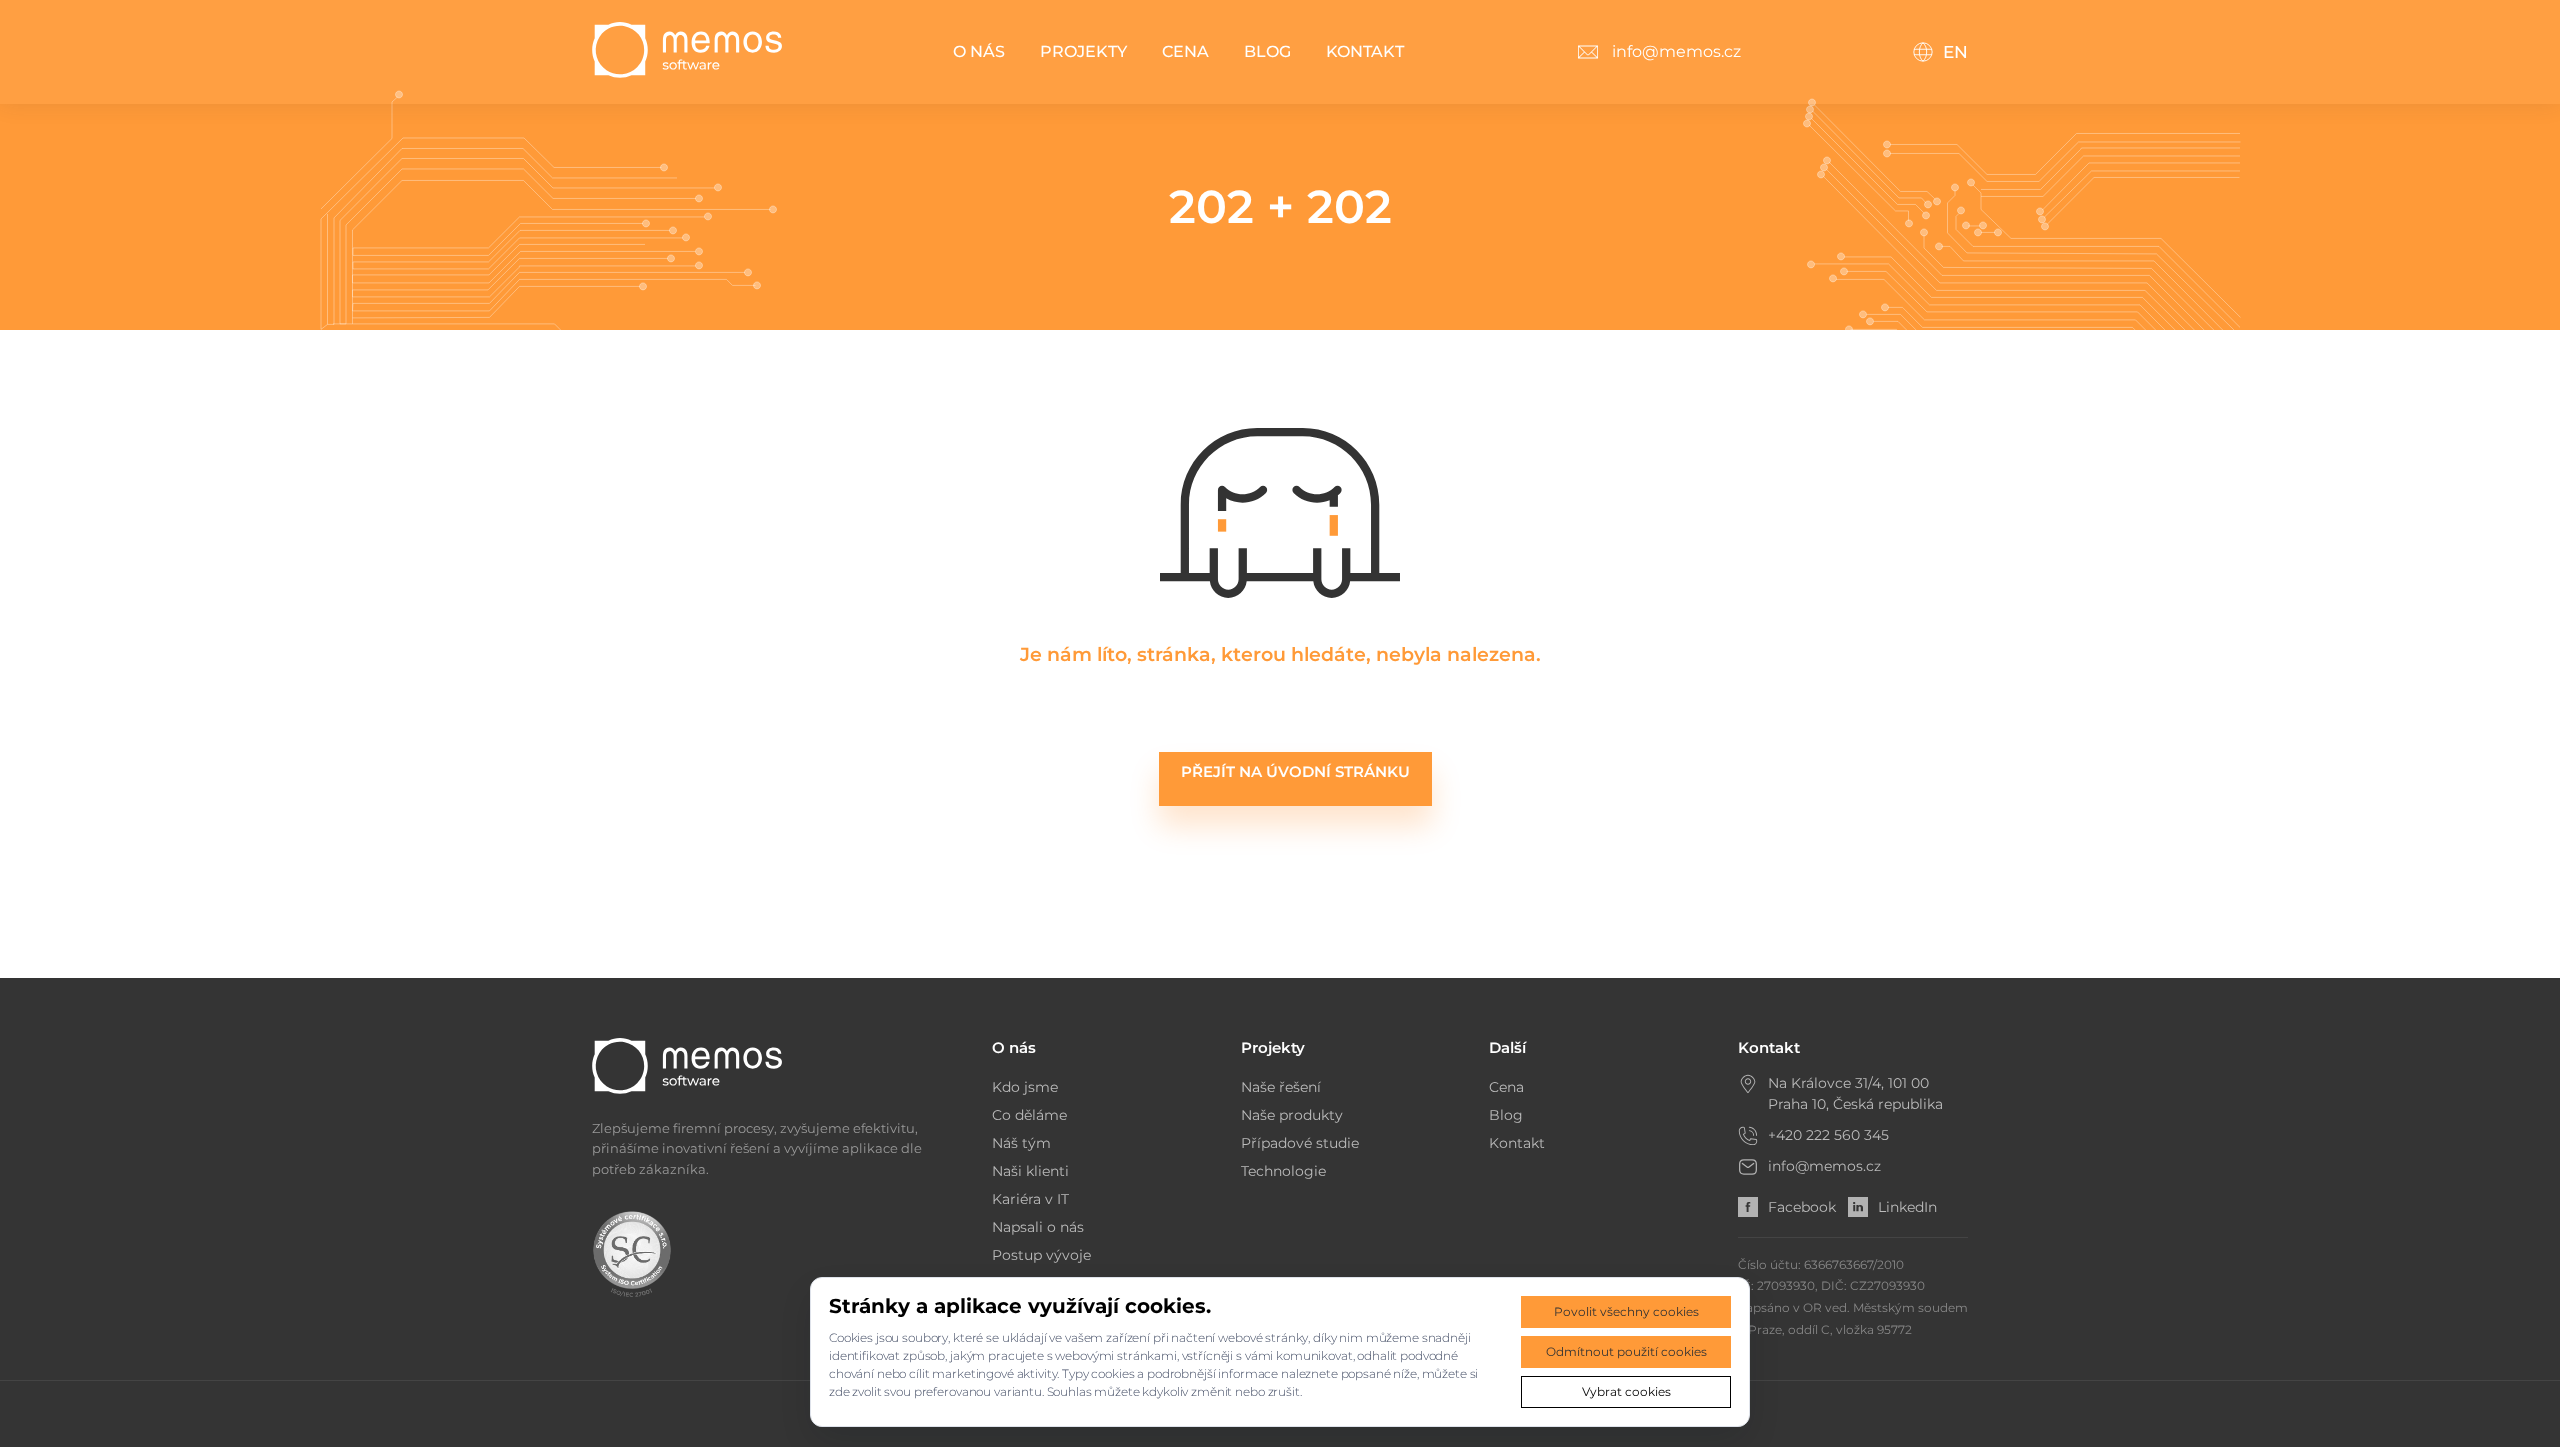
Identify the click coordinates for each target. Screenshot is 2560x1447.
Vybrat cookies (1626, 1391)
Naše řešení (1281, 1087)
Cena (1185, 51)
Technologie (1283, 1171)
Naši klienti (1030, 1171)
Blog (1267, 51)
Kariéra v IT (1030, 1199)
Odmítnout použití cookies (1626, 1351)
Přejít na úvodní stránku (1295, 771)
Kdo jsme (1025, 1087)
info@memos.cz (1824, 1166)
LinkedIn (1907, 1207)
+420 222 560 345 (1828, 1135)
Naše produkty (1292, 1115)
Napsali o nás (1038, 1227)
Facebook (1802, 1207)
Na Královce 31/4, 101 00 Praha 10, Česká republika (1855, 1093)
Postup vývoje (1041, 1255)
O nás (979, 51)
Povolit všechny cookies (1626, 1311)
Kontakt (1365, 51)
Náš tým (1021, 1143)
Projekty (1083, 51)
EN (1955, 52)
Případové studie (1300, 1143)
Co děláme (1029, 1115)
